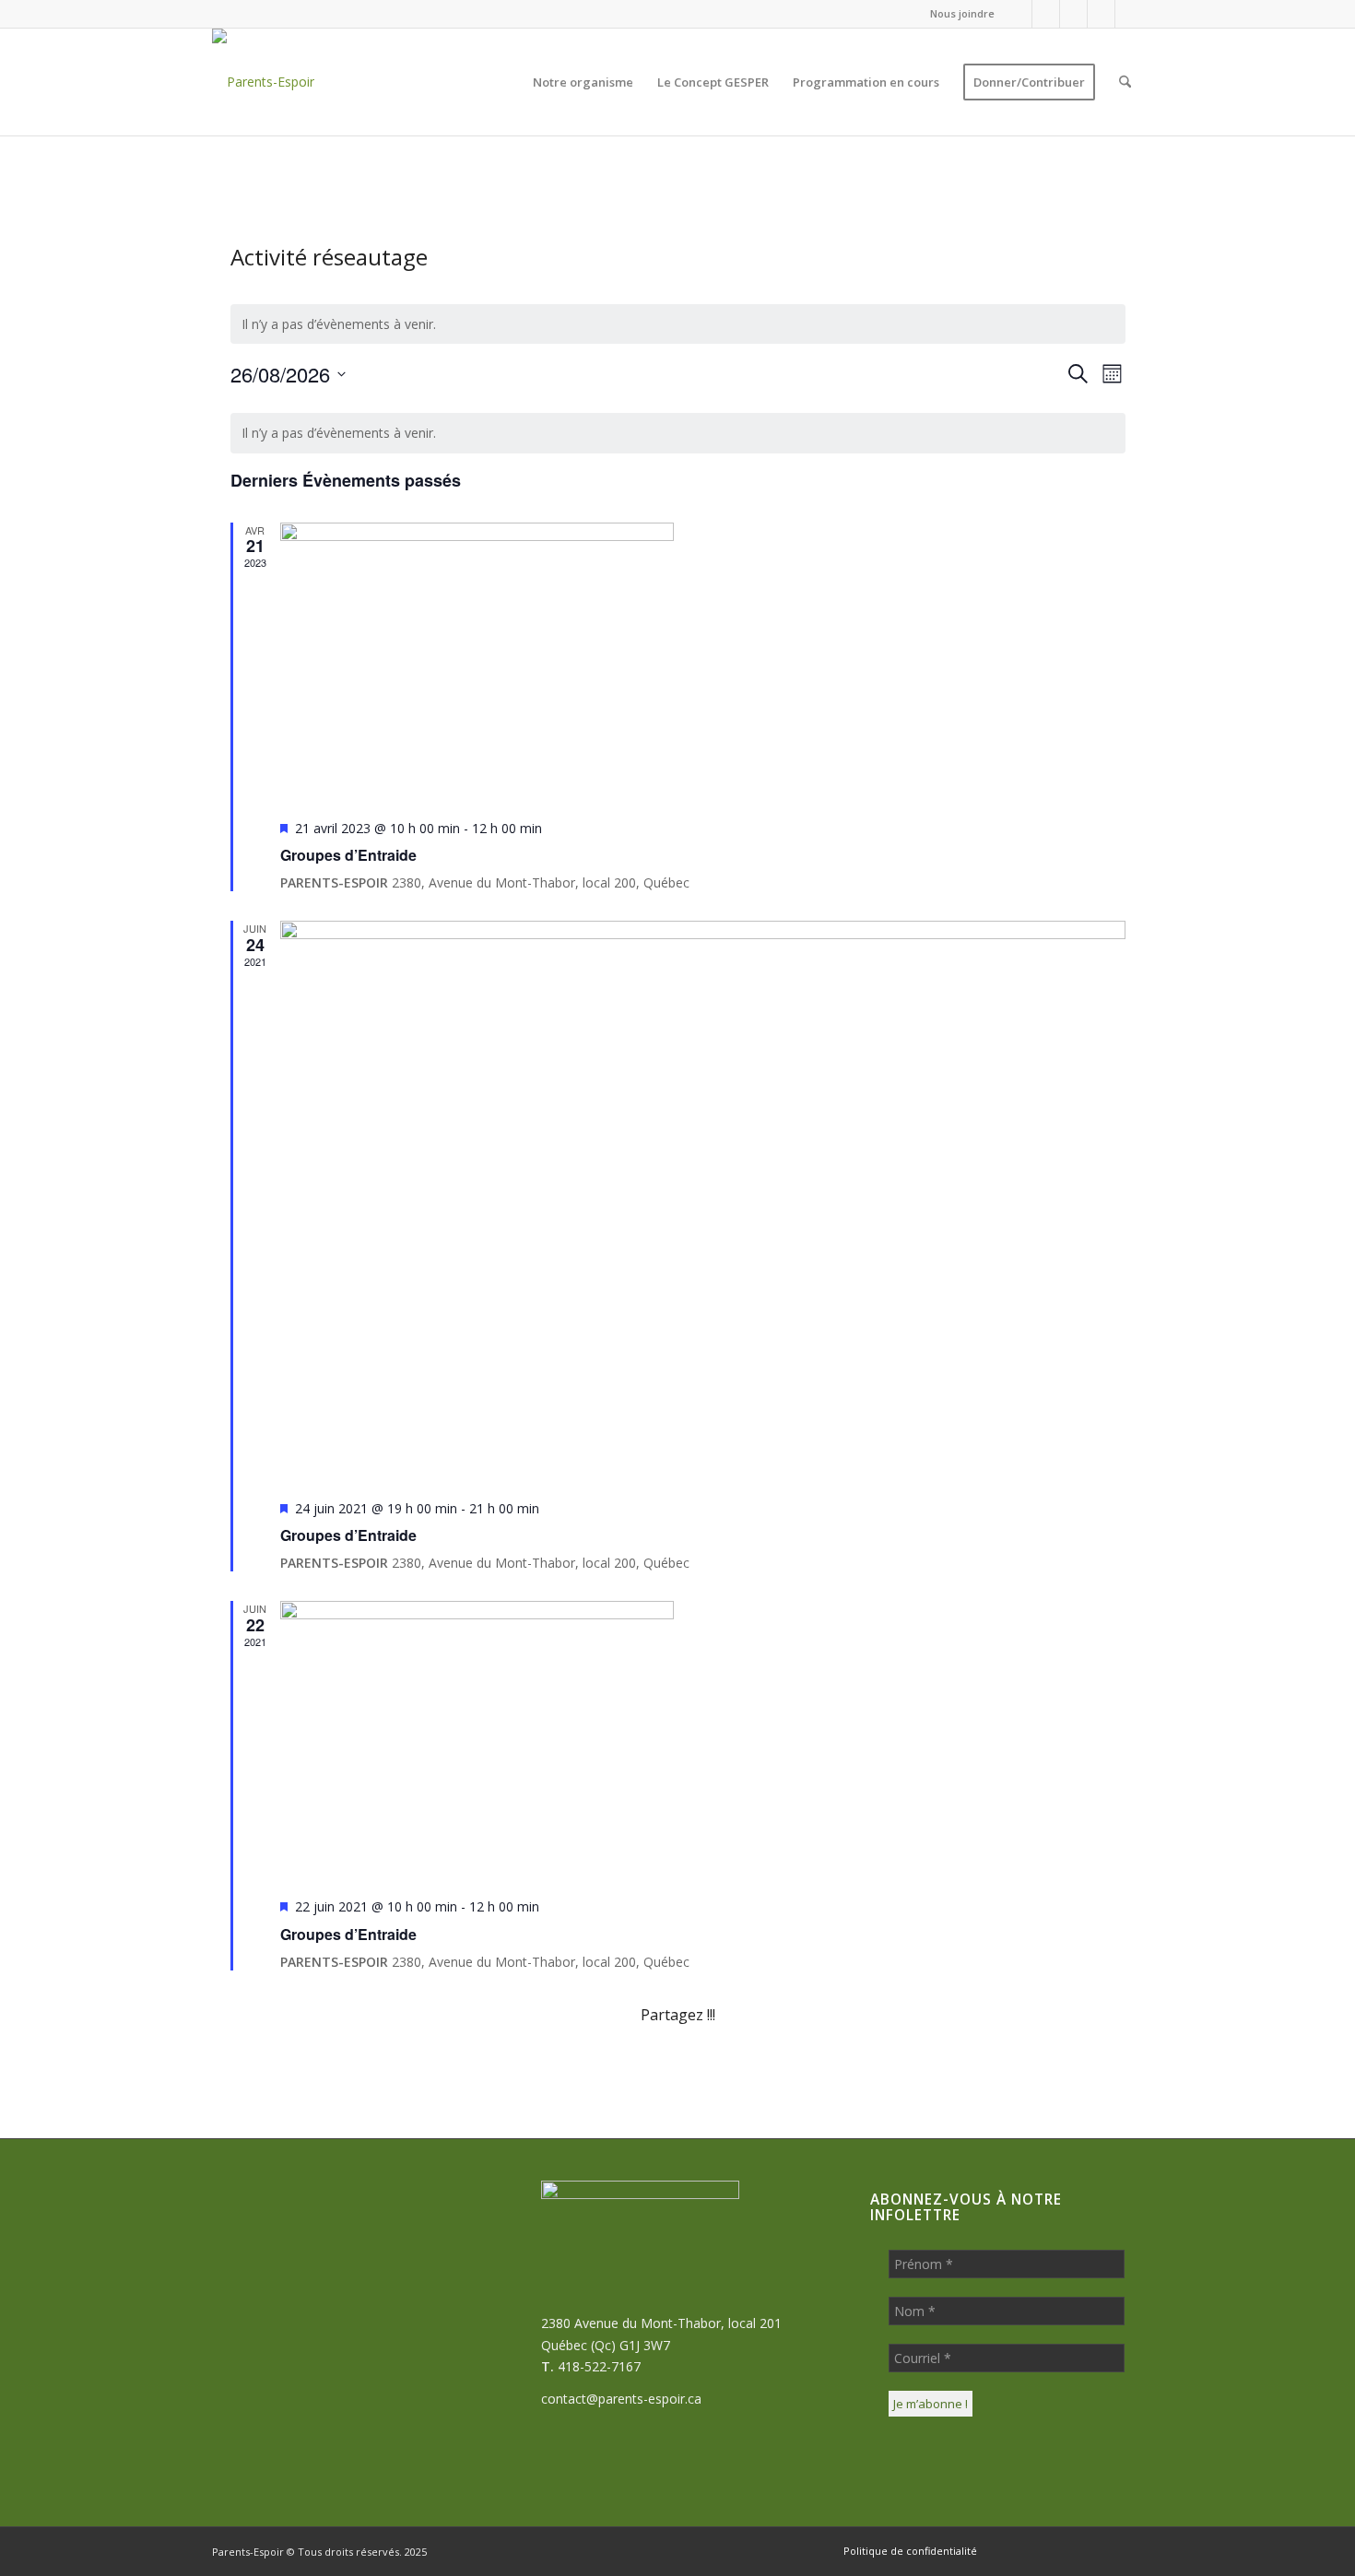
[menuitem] (958, 14)
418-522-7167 (599, 2366)
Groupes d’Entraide (348, 855)
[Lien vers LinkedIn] (1101, 14)
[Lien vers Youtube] (1129, 14)
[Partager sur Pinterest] (752, 2067)
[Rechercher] (1125, 82)
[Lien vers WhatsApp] (1046, 14)
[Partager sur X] (454, 2067)
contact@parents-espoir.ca (621, 2399)
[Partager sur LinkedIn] (901, 2067)
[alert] (678, 324)
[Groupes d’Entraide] (703, 664)
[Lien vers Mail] (1073, 14)
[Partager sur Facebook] (305, 2067)
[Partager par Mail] (1051, 2067)
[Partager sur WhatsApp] (603, 2067)
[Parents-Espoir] (263, 82)
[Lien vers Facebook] (1018, 14)
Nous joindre (962, 13)
